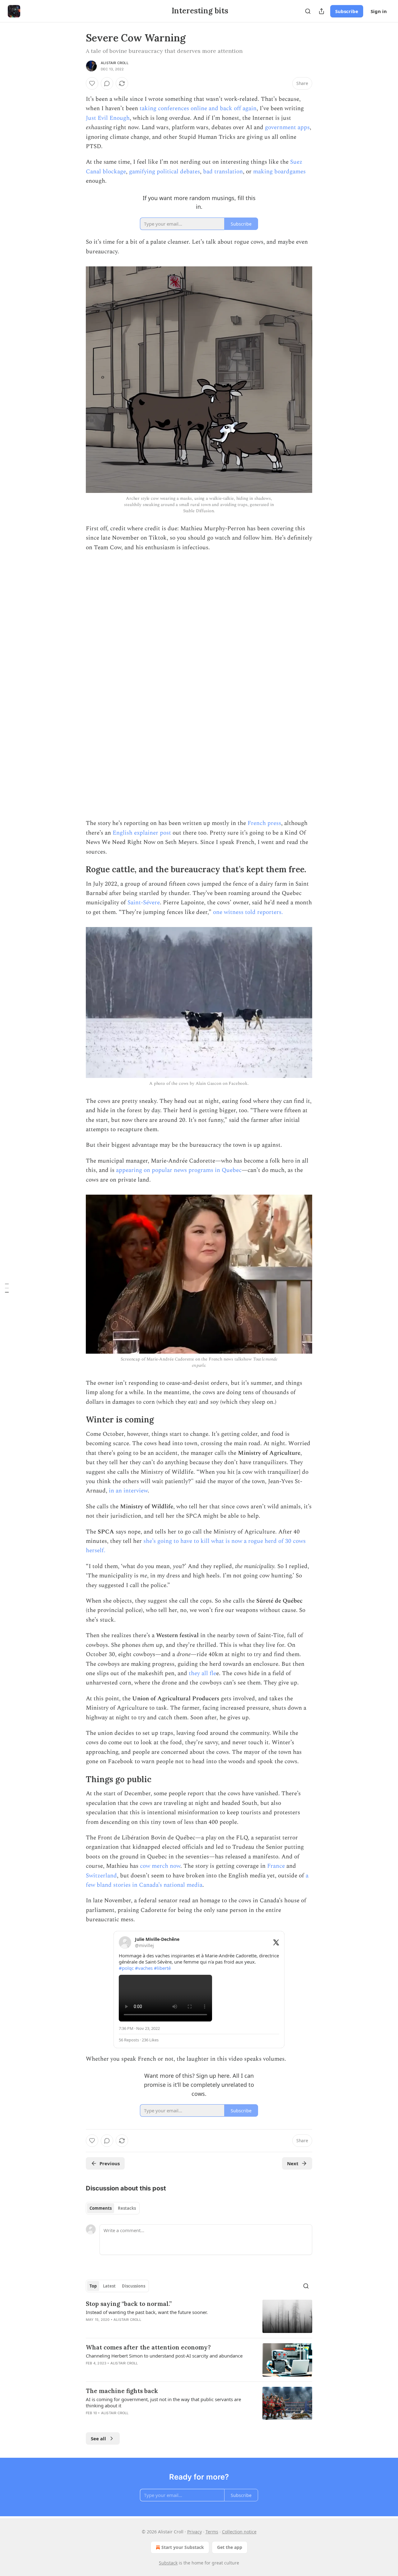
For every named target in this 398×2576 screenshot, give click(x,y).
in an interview (128, 1491)
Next (293, 2163)
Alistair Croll (115, 63)
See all (98, 2438)
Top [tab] (93, 2286)
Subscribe (347, 11)
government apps (287, 127)
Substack (168, 2563)
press (274, 823)
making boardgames (279, 172)
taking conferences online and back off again (198, 108)
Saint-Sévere (144, 903)
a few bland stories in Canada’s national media (197, 1880)
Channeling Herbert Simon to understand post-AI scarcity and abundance (164, 2356)
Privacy (194, 2532)
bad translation (223, 172)
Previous (110, 2163)
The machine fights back (122, 2391)
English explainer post (142, 833)
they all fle (202, 1673)
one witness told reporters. (248, 912)
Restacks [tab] (127, 2208)
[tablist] (113, 2208)
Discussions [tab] (134, 2286)
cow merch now (160, 1866)
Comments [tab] (101, 2208)
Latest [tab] (109, 2286)
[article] (199, 2316)
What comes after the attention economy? (148, 2347)
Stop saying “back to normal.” (129, 2304)
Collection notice (239, 2532)
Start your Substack (183, 2547)
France (276, 1866)
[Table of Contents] (7, 1288)
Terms (212, 2532)
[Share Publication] (322, 11)
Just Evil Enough (108, 118)
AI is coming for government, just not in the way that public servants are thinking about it (163, 2402)
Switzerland (101, 1876)
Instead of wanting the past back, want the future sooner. (147, 2312)
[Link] (77, 869)
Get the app (230, 2547)
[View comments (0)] (107, 83)
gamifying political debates (164, 172)
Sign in (379, 11)
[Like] (92, 83)
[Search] (308, 11)
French (257, 823)
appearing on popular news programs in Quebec (179, 1170)
